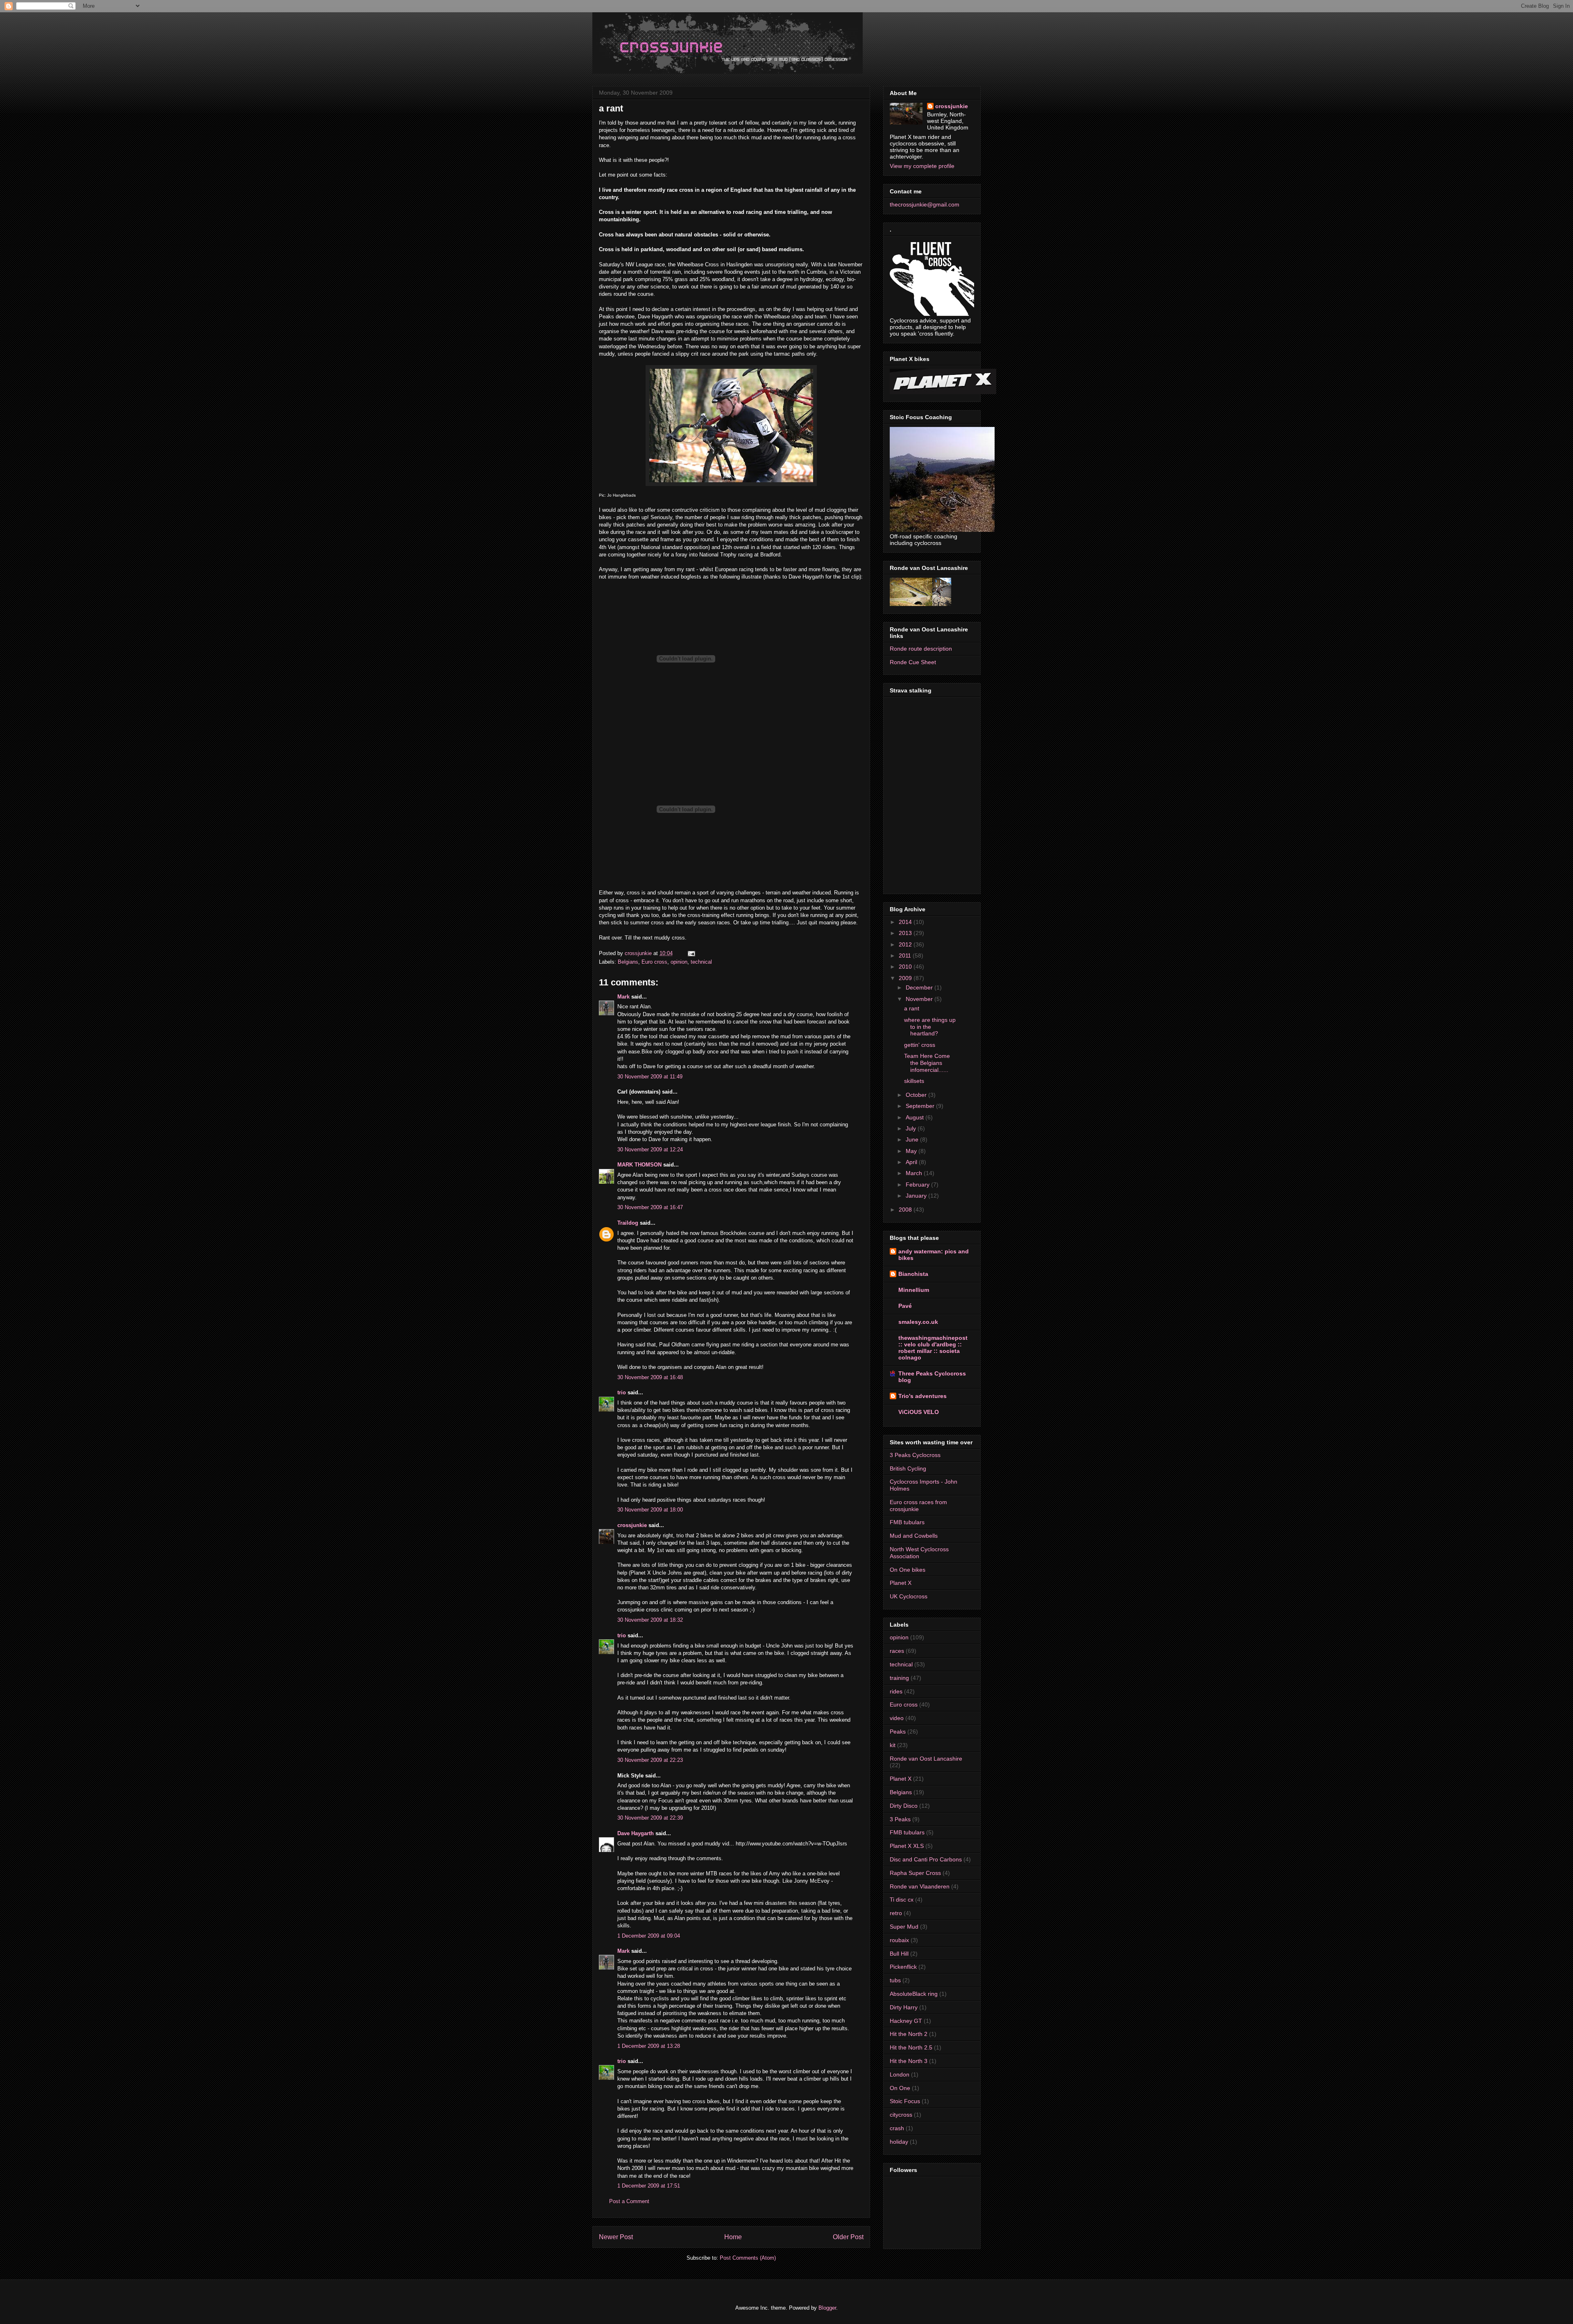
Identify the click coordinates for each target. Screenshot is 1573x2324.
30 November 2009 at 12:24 (650, 1150)
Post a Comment (629, 2201)
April (912, 1162)
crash (897, 2128)
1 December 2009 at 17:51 (649, 2186)
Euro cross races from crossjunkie (918, 1506)
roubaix (899, 1940)
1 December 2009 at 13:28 (649, 2046)
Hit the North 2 (909, 2034)
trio (622, 1392)
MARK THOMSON (639, 1165)
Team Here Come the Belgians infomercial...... (927, 1063)
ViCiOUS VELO (919, 1412)
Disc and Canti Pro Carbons (926, 1859)
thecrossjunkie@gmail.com (925, 204)
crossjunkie (632, 1525)
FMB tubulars (907, 1522)
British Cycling (908, 1468)
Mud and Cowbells (914, 1536)
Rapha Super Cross (915, 1873)
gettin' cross (920, 1045)
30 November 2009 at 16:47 (650, 1207)
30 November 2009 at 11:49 (650, 1077)
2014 (906, 922)
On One (900, 2088)
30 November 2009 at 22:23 (650, 1760)
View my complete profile (922, 166)
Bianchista (913, 1274)
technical (701, 962)
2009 (906, 978)
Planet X (901, 1583)
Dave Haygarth (636, 1833)
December (920, 987)
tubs (895, 1980)
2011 (906, 955)
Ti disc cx (902, 1900)
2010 (906, 967)
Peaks (898, 1732)
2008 (906, 1210)
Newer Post (616, 2237)
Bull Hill (899, 1954)
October (917, 1095)
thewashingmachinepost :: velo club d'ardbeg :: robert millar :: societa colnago (933, 1348)
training (899, 1678)
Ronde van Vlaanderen (920, 1886)
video (897, 1718)
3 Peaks (900, 1819)
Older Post (848, 2237)
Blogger (827, 2308)
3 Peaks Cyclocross (915, 1455)
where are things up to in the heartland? (930, 1027)
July (912, 1128)
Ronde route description (921, 649)
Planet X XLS (907, 1846)
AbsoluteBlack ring (914, 1994)
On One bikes (908, 1570)
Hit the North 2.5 (911, 2047)
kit (893, 1745)
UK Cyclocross (909, 1596)
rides (896, 1691)
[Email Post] (691, 953)
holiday (899, 2142)
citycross (901, 2115)
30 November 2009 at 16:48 (650, 1377)
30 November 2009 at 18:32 (650, 1620)
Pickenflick (903, 1967)
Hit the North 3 (909, 2061)
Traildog (628, 1223)
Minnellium (914, 1290)
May (912, 1151)
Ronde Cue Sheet (913, 662)
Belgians (628, 962)
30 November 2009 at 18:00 (650, 1510)
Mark (623, 997)
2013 (906, 933)
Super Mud (904, 1927)
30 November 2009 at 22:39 (650, 1818)
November (920, 999)
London (900, 2074)
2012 (906, 944)
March (915, 1173)
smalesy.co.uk (918, 1322)
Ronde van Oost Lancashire (926, 1759)
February (918, 1185)
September (921, 1106)
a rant (912, 1008)
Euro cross (654, 962)
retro (896, 1913)
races (897, 1651)
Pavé (905, 1306)
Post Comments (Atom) (748, 2258)
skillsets (914, 1081)
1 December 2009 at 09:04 (649, 1936)
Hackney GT (906, 2021)
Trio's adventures (922, 1396)
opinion (679, 962)
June (913, 1139)
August (916, 1117)
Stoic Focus (905, 2101)
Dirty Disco (904, 1806)
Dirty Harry (904, 2007)
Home (733, 2237)
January (917, 1196)
